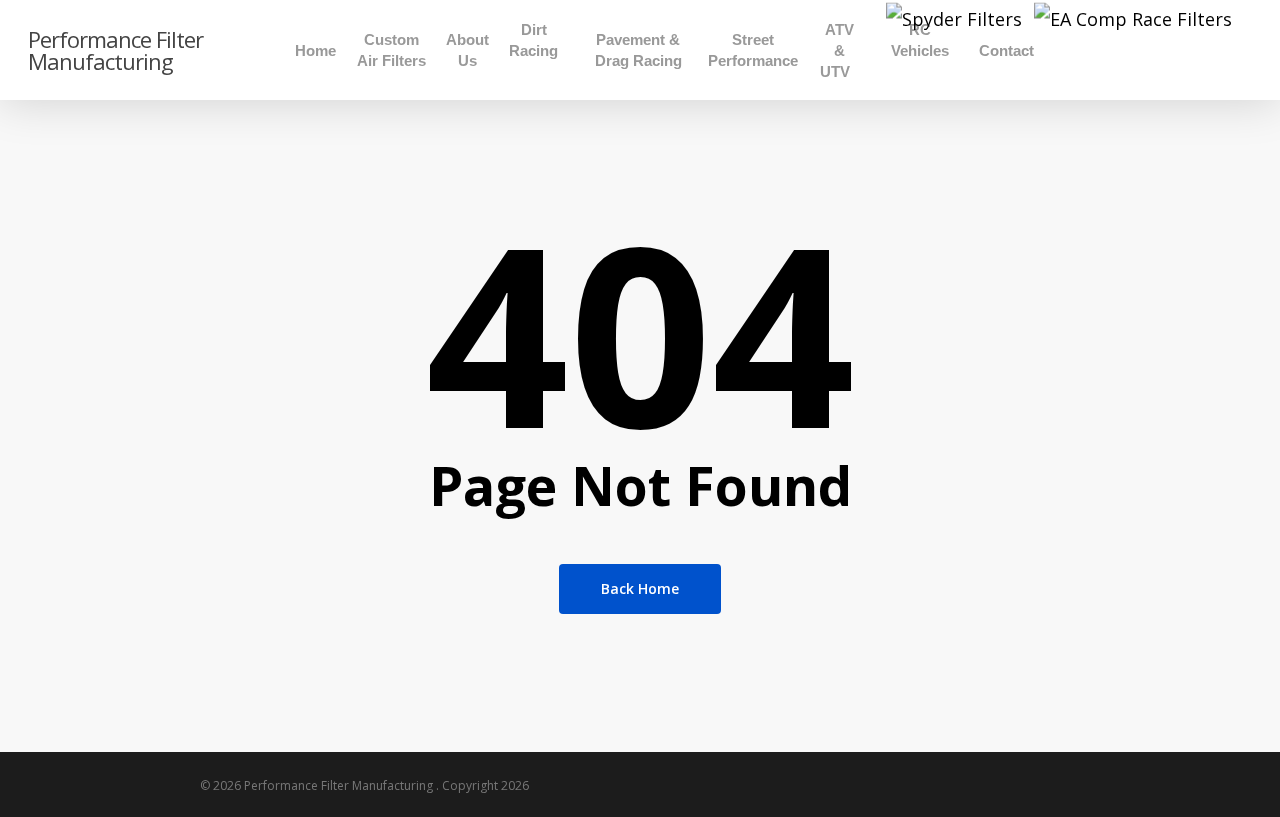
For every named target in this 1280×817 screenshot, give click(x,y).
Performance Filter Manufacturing (115, 50)
